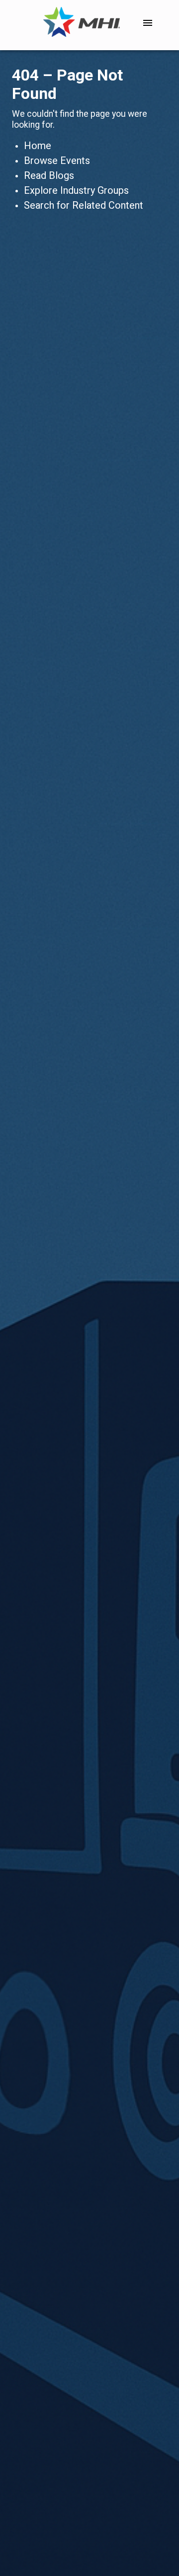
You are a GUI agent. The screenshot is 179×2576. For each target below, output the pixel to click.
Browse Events (57, 161)
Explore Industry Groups (76, 190)
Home (38, 146)
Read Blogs (49, 175)
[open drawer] (148, 23)
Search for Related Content (84, 205)
